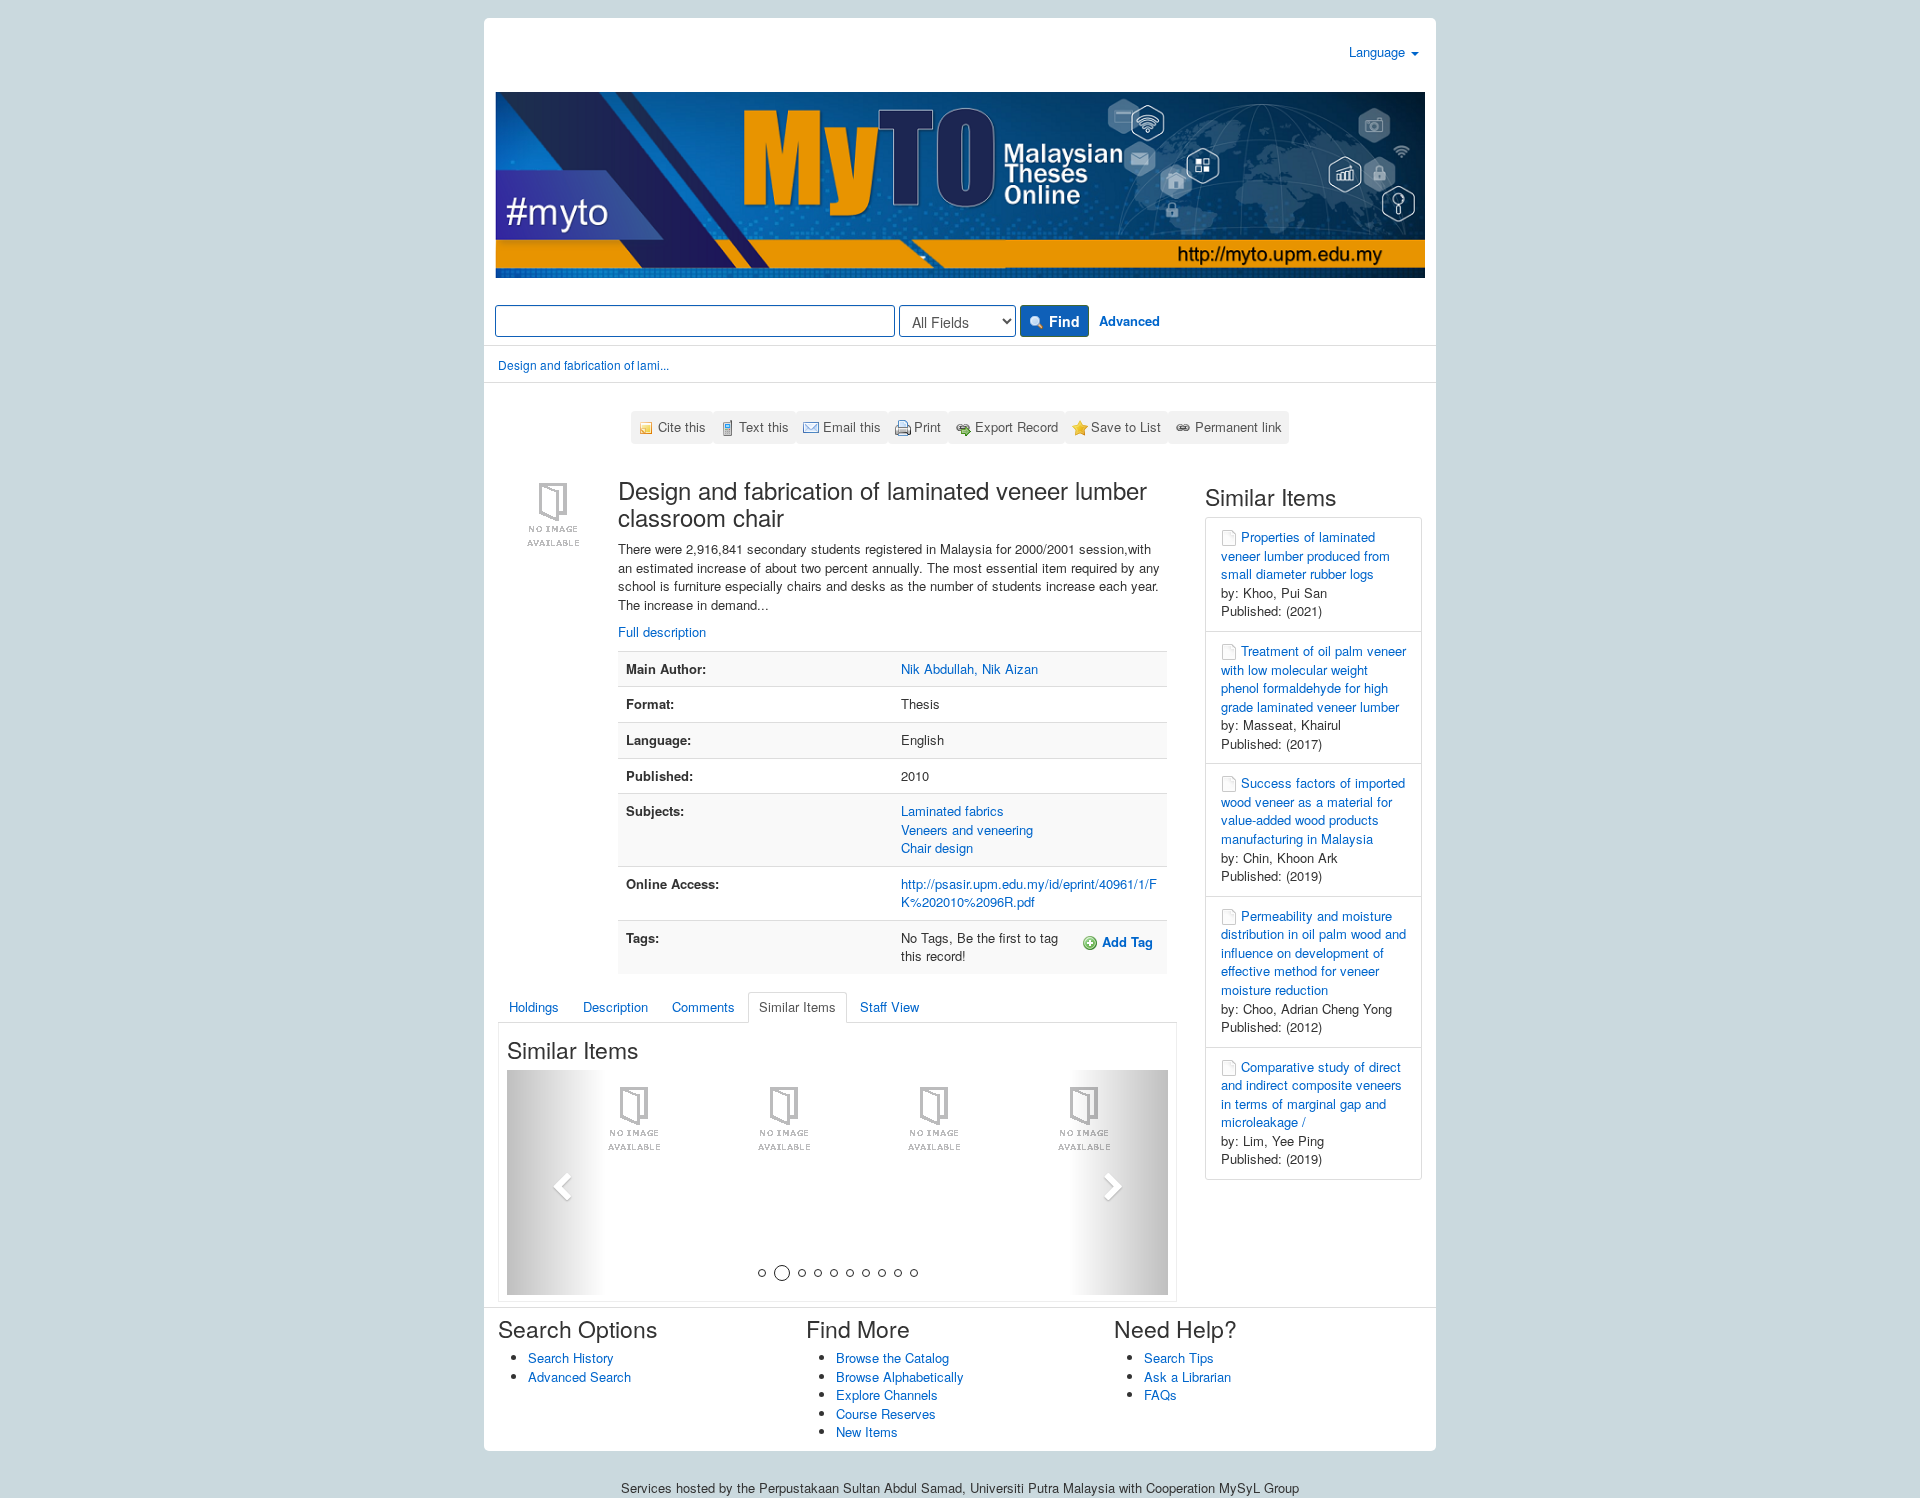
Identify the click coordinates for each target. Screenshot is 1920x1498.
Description (615, 1006)
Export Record (1016, 426)
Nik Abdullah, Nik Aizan (969, 668)
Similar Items (797, 1006)
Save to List (1126, 426)
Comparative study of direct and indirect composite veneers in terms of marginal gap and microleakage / (1311, 1094)
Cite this (682, 426)
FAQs (1160, 1394)
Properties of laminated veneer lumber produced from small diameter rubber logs (1305, 555)
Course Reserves (886, 1413)
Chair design (937, 847)
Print (927, 426)
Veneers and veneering (967, 829)
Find (1062, 321)
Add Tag (1125, 941)
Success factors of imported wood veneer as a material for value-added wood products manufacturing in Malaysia (1313, 810)
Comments (703, 1006)
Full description (662, 631)
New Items (867, 1431)
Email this (852, 426)
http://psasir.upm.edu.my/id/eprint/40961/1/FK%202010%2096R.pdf (1029, 893)
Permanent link (1238, 426)
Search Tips (1179, 1357)
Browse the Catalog (892, 1357)
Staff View (889, 1006)
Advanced (1129, 320)
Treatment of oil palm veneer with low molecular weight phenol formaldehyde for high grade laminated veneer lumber (1313, 678)
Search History (571, 1357)
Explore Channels (887, 1394)
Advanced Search (579, 1376)
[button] (556, 1182)
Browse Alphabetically (900, 1376)
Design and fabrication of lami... (583, 364)
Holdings (534, 1006)
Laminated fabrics (952, 810)
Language (1379, 51)
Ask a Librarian (1187, 1376)
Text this (764, 426)
